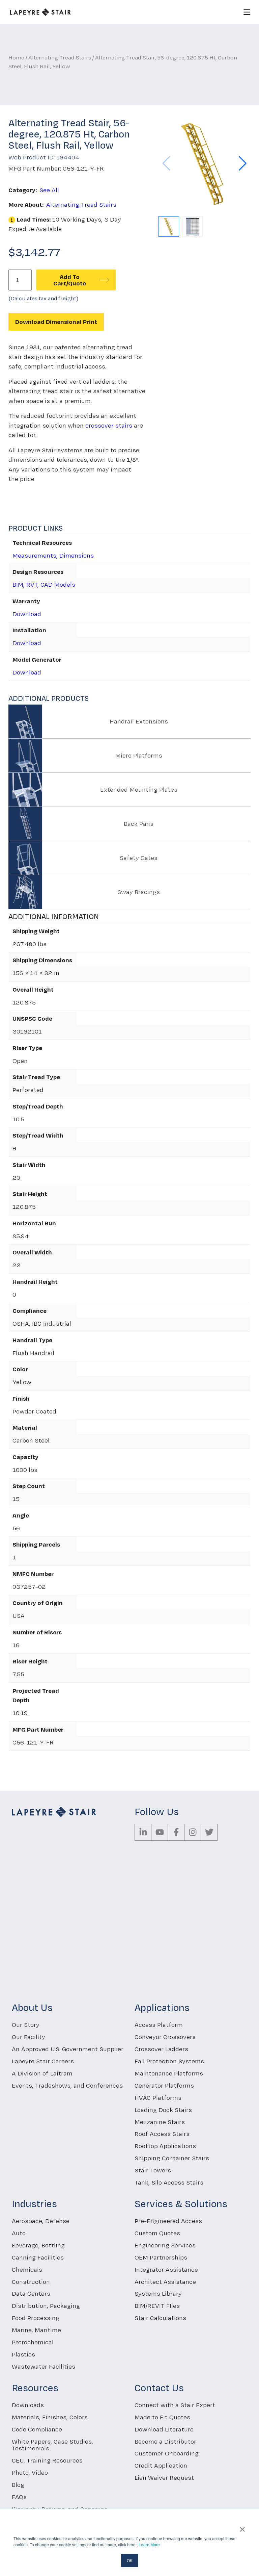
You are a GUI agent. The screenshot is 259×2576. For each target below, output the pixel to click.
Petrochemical (33, 2342)
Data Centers (31, 2293)
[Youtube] (160, 1832)
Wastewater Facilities (44, 2366)
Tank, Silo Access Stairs (169, 2182)
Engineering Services (165, 2245)
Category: (23, 190)
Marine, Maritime (36, 2330)
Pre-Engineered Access (168, 2221)
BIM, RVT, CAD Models (44, 584)
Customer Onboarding (167, 2453)
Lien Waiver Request (164, 2478)
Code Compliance (37, 2429)
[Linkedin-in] (143, 1832)
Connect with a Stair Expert (175, 2405)
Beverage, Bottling (38, 2245)
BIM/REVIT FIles (157, 2306)
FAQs (19, 2497)
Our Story (26, 2025)
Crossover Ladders (161, 2049)
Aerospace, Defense (41, 2221)
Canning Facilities (38, 2257)
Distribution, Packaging (46, 2306)
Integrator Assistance (166, 2269)
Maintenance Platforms (169, 2073)
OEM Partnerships (161, 2257)
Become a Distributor (165, 2441)
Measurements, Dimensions (53, 555)
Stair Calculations (160, 2318)
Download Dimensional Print (56, 322)
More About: (26, 205)
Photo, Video (30, 2472)
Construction (31, 2282)
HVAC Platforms (158, 2098)
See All (49, 190)
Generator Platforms (164, 2085)
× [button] (242, 2527)
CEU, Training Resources (47, 2460)
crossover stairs (109, 425)
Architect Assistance (165, 2282)
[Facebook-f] (176, 1832)
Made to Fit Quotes (162, 2417)
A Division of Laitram (42, 2073)
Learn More (149, 2544)
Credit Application (161, 2465)
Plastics (23, 2354)
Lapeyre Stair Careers (43, 2061)
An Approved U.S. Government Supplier (68, 2049)
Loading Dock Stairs (163, 2110)
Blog (18, 2485)
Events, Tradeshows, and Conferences (67, 2085)
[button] (243, 163)
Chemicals (27, 2269)
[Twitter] (209, 1832)
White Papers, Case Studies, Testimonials (52, 2445)
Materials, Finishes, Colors (50, 2417)
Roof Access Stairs (162, 2134)
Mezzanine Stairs (160, 2122)
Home (16, 57)
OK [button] (130, 2560)
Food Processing (36, 2318)
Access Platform (159, 2025)
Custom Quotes (157, 2233)
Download (27, 614)
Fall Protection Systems (169, 2061)
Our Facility (28, 2037)
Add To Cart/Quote (70, 280)
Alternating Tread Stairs (60, 57)
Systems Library (158, 2293)
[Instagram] (193, 1832)
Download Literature (164, 2429)
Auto (19, 2233)
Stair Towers (153, 2170)
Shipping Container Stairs (172, 2158)
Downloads (28, 2405)
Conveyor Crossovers (165, 2037)
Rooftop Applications (165, 2146)
